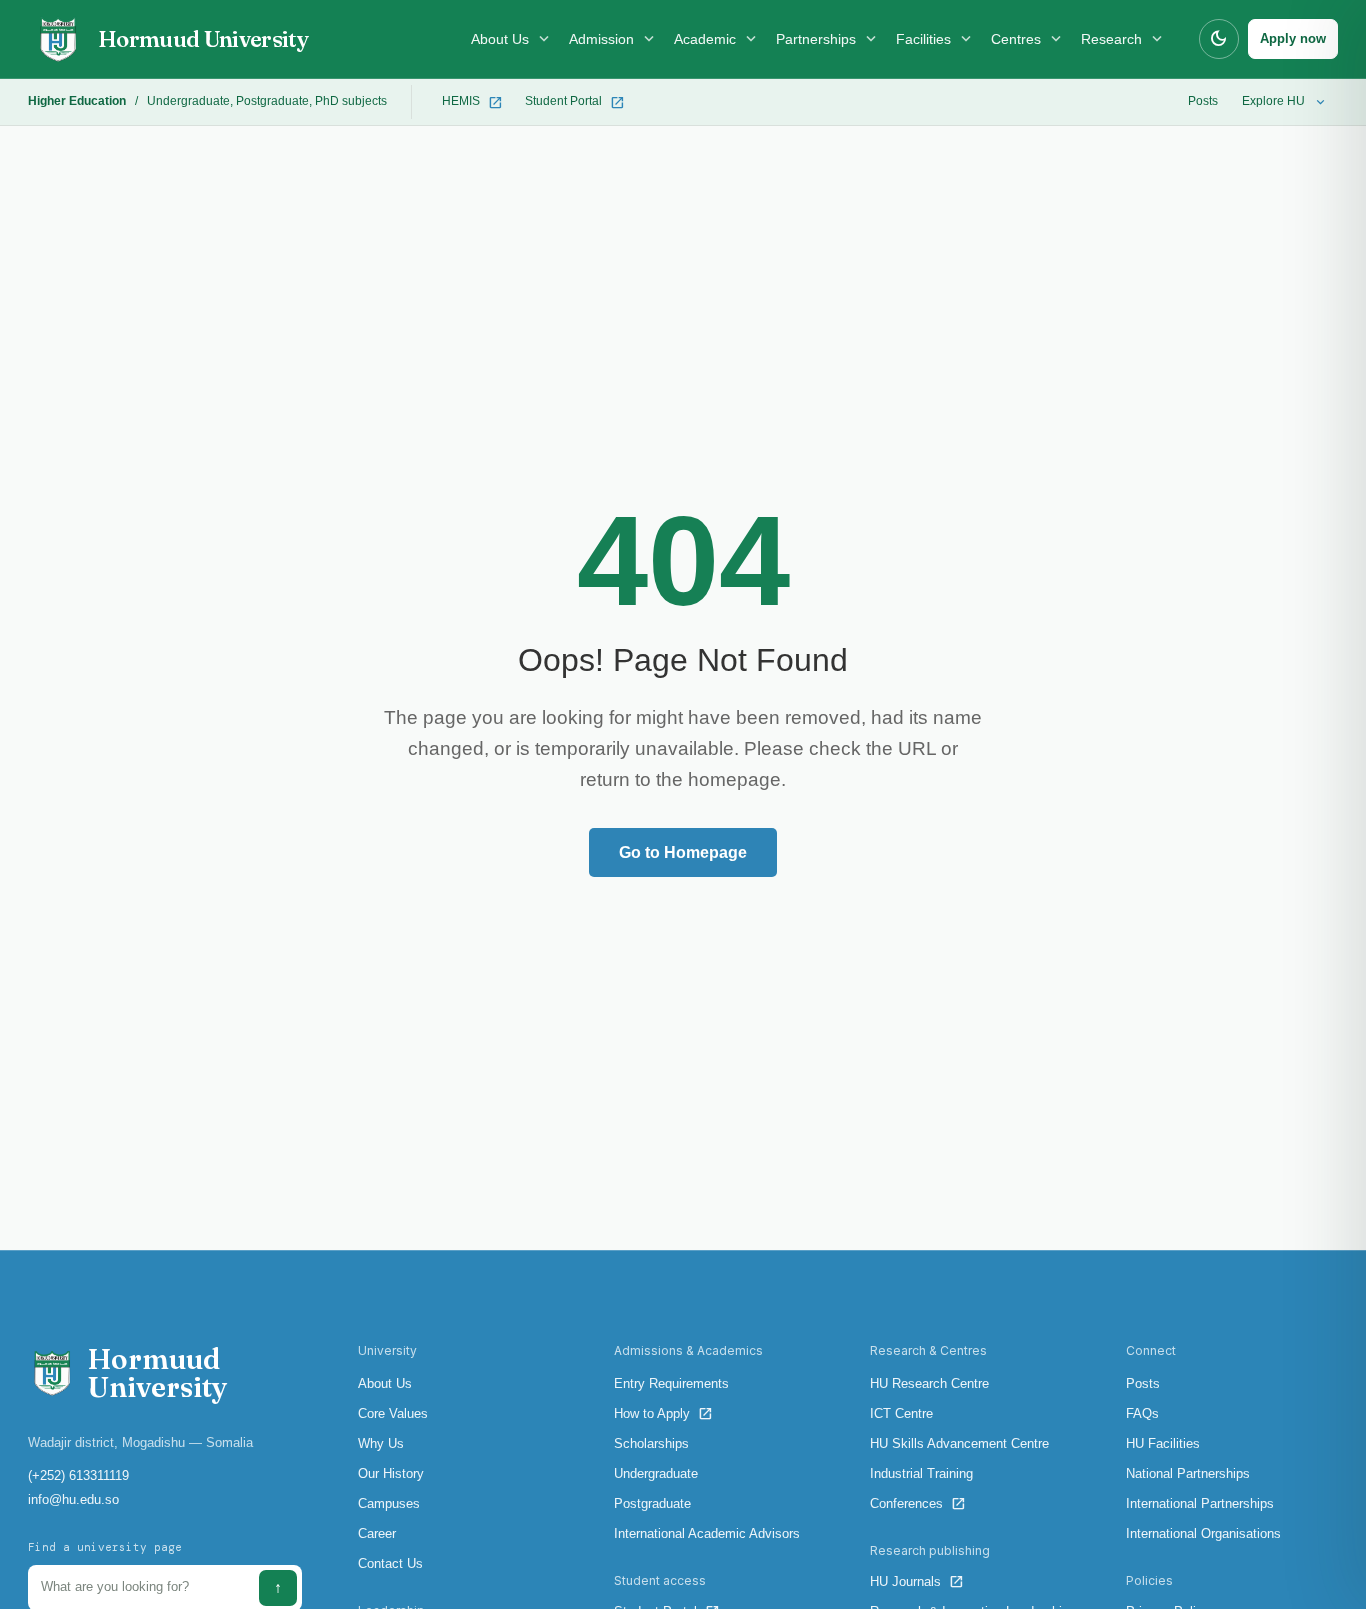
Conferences (918, 1503)
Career (377, 1533)
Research (1123, 39)
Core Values (393, 1413)
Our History (391, 1473)
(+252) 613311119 (78, 1475)
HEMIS (472, 102)
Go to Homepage (683, 852)
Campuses (389, 1503)
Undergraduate (188, 101)
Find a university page (105, 1547)
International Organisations (1203, 1533)
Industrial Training (921, 1473)
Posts (1203, 101)
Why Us (381, 1443)
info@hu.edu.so (73, 1499)
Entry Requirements (671, 1383)
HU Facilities (1163, 1443)
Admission (613, 39)
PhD (327, 101)
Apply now (1293, 38)
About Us (512, 39)
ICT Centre (901, 1413)
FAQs (1142, 1413)
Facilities (935, 39)
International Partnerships (1200, 1503)
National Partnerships (1188, 1473)
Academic (717, 39)
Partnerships (828, 39)
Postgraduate (272, 101)
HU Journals (917, 1581)
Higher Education (77, 101)
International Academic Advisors (707, 1533)
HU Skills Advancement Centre (959, 1443)
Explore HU (1285, 102)
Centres (1028, 39)
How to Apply (663, 1413)
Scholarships (651, 1443)
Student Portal (575, 102)
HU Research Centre (929, 1383)
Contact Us (390, 1563)
